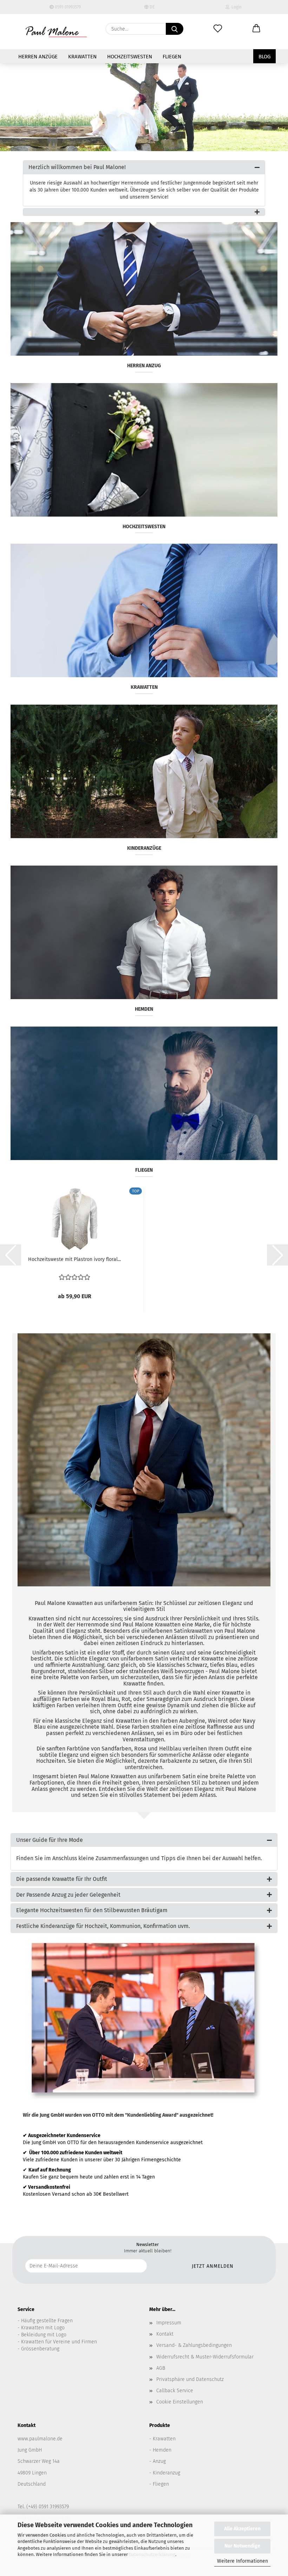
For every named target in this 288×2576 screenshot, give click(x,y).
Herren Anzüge (38, 57)
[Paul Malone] (56, 32)
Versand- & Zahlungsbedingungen (194, 2345)
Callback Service (175, 2391)
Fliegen (172, 57)
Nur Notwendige (242, 2546)
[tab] (144, 167)
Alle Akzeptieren (242, 2529)
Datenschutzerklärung (152, 2554)
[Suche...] (175, 29)
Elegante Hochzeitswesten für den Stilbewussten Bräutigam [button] (92, 1910)
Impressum (169, 2323)
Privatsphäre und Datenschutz (190, 2379)
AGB (161, 2368)
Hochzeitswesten (130, 57)
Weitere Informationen (243, 2561)
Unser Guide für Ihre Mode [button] (50, 1840)
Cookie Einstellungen (180, 2402)
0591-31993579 (67, 7)
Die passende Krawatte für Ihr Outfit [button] (62, 1879)
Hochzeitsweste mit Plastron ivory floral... (74, 1259)
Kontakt (165, 2334)
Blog (264, 57)
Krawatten (82, 57)
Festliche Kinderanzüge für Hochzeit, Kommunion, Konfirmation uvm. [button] (103, 1926)
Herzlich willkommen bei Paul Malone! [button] (77, 167)
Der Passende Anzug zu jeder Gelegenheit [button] (68, 1895)
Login (235, 7)
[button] (256, 29)
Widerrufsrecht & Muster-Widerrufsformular (205, 2357)
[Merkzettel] (218, 29)
